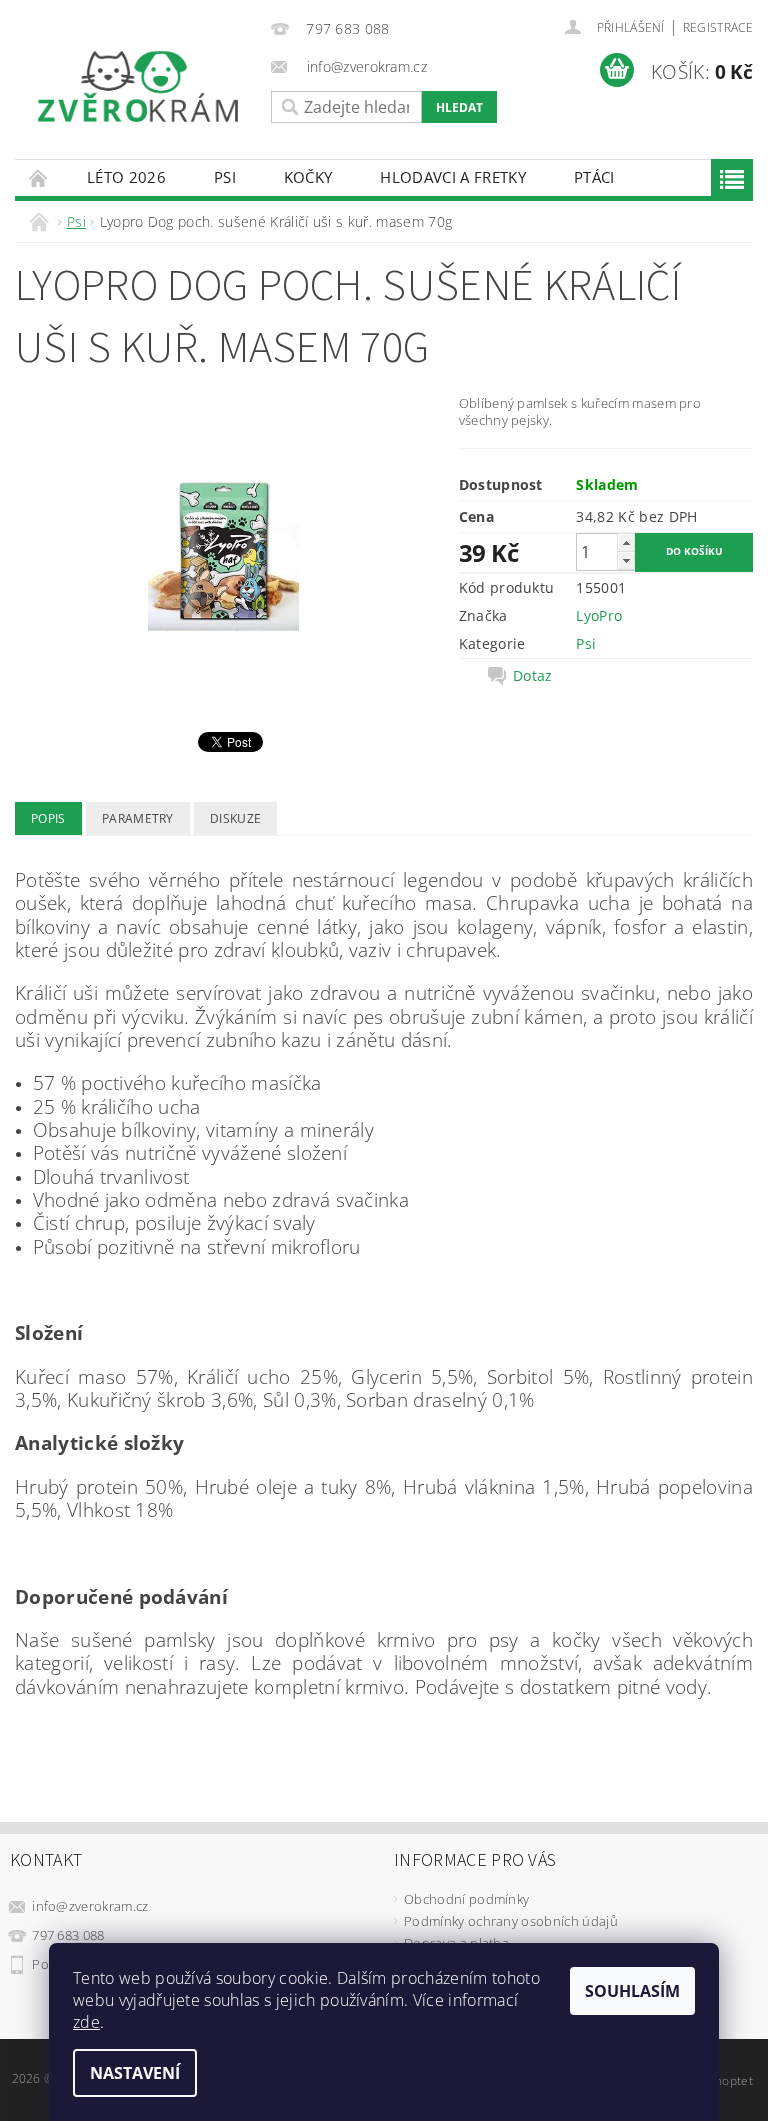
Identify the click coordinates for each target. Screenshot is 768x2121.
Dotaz (533, 676)
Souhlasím (632, 1991)
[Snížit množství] (626, 560)
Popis (48, 818)
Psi (225, 177)
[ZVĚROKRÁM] (138, 86)
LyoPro (599, 615)
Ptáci (594, 177)
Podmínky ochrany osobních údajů (511, 1921)
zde (86, 2022)
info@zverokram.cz (90, 1906)
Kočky (308, 177)
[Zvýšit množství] (626, 542)
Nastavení (135, 2073)
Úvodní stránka (39, 177)
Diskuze (235, 818)
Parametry (138, 818)
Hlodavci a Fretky (452, 177)
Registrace (718, 27)
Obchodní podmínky (466, 1899)
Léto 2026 (126, 177)
